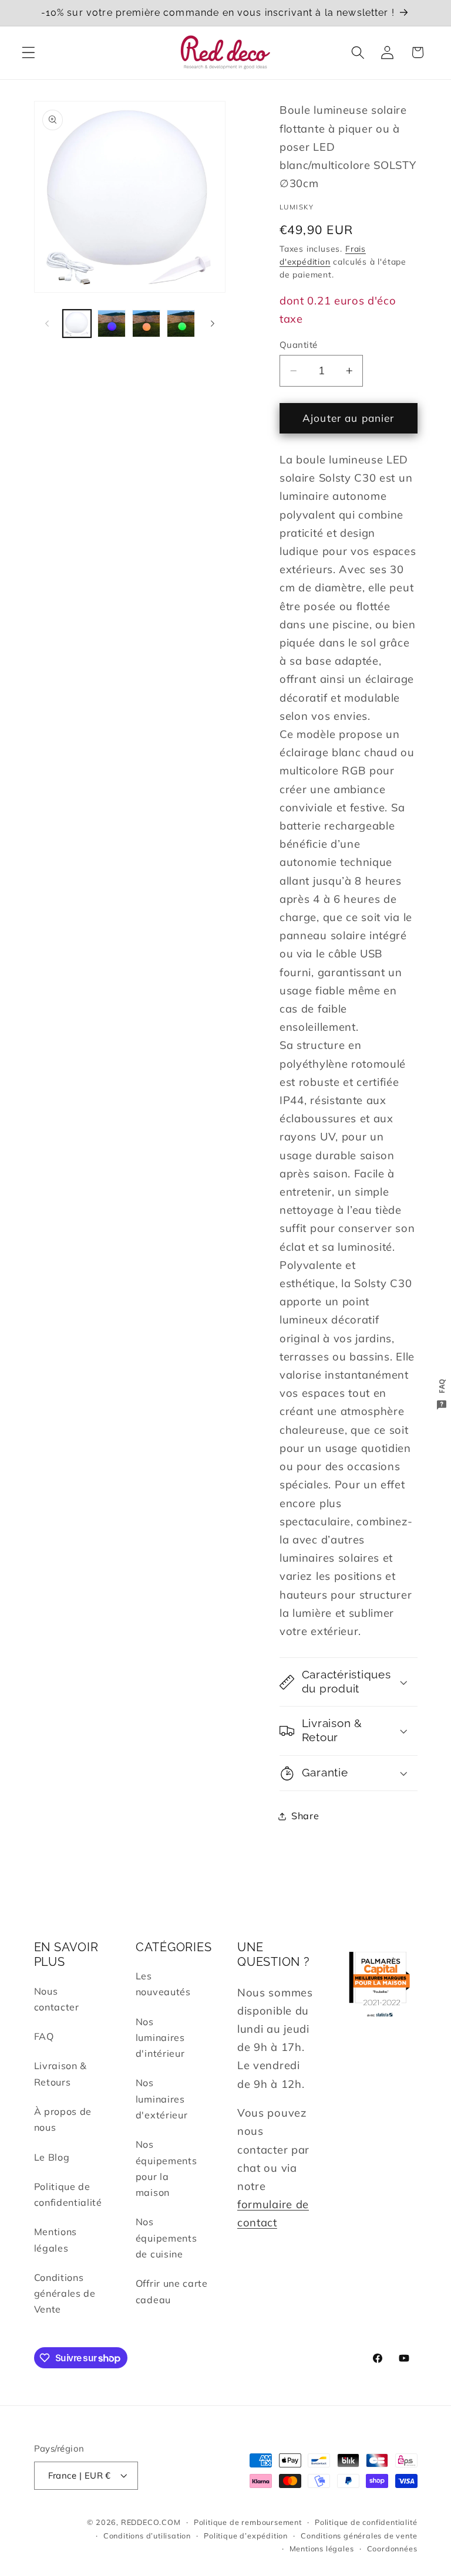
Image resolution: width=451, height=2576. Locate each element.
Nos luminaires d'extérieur (162, 2099)
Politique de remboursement (248, 2522)
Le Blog (52, 2157)
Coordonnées (392, 2548)
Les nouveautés (163, 1984)
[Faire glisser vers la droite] (213, 324)
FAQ (44, 2036)
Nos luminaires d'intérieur (160, 2038)
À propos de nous (63, 2119)
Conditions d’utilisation (147, 2536)
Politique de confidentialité (68, 2194)
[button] (28, 53)
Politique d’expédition (246, 2536)
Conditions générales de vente (359, 2536)
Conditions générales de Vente (65, 2294)
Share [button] (305, 1816)
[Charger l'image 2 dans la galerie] (112, 324)
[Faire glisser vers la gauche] (47, 324)
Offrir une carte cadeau (172, 2291)
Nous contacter (57, 1999)
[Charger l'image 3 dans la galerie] (146, 324)
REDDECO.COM (151, 2522)
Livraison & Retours (61, 2074)
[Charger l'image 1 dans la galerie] (77, 324)
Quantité (299, 345)
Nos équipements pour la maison (166, 2168)
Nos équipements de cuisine (166, 2238)
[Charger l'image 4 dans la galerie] (181, 324)
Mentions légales (56, 2240)
